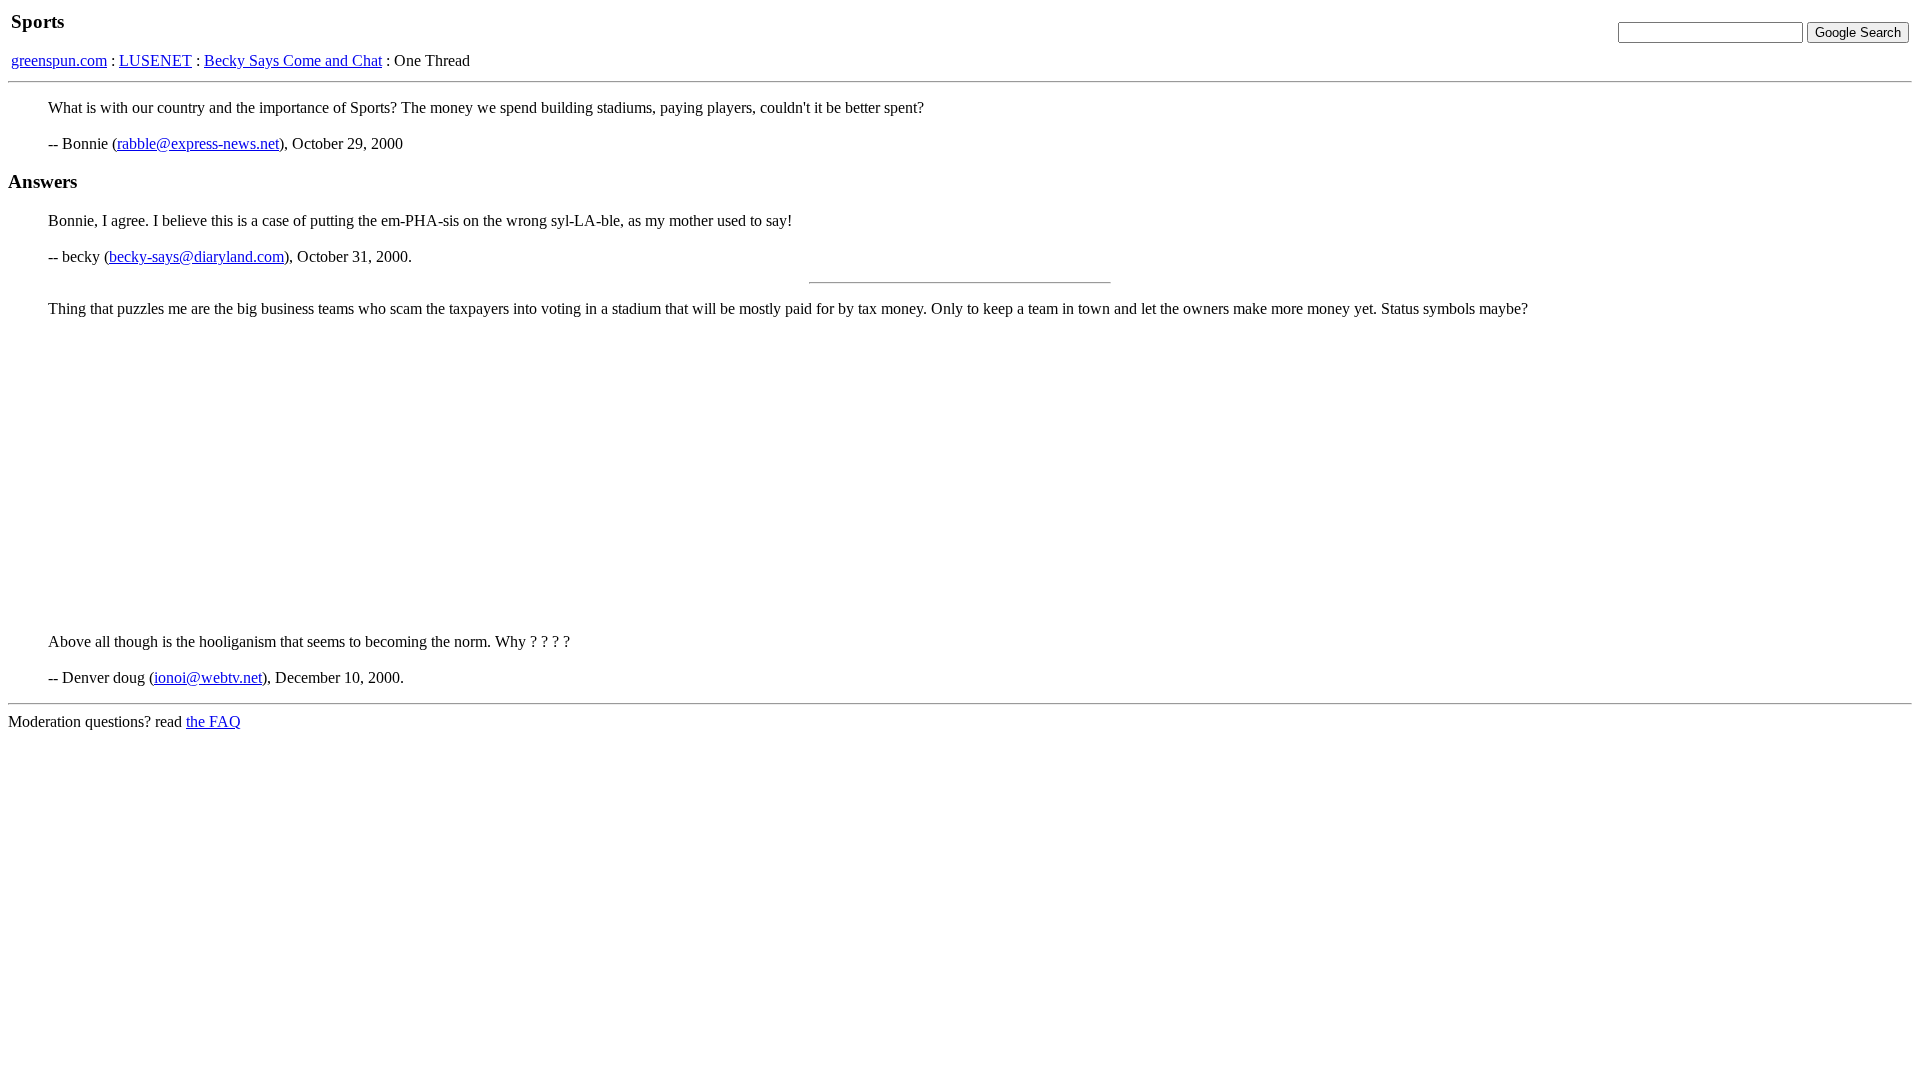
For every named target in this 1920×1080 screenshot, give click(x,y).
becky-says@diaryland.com (196, 256)
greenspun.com (59, 60)
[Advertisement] (960, 474)
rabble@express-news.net (198, 143)
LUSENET (155, 60)
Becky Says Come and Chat (293, 60)
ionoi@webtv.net (208, 677)
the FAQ (213, 721)
